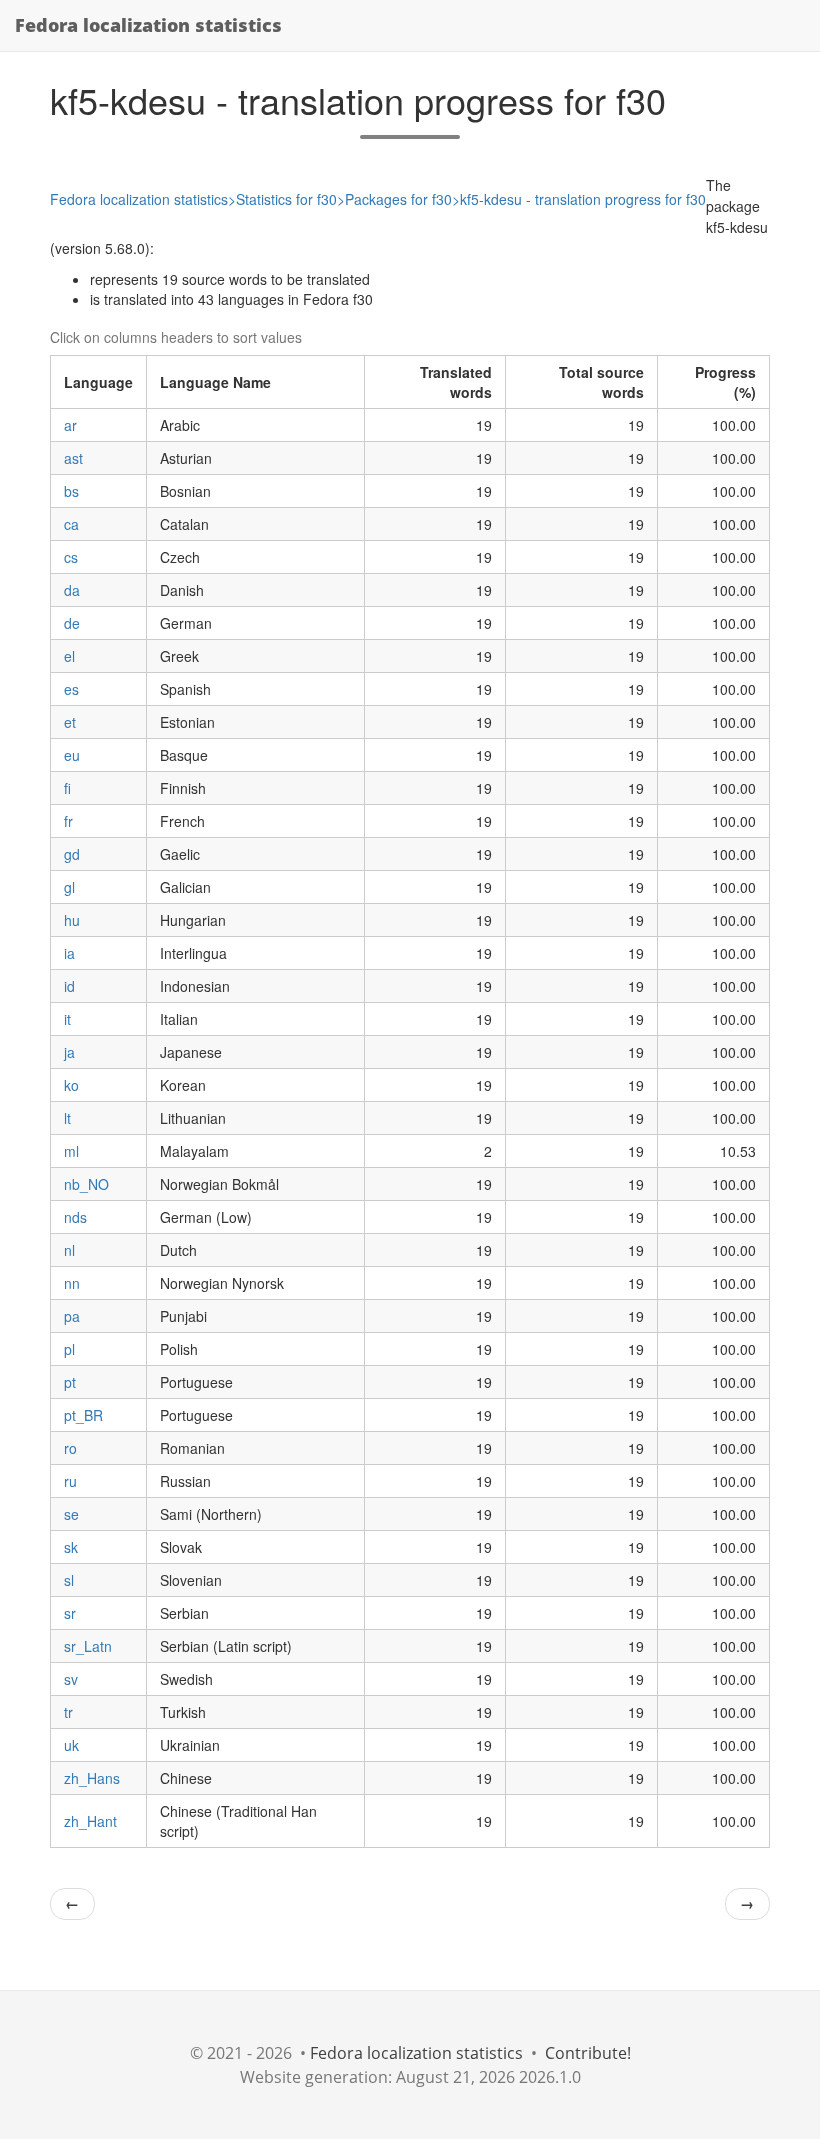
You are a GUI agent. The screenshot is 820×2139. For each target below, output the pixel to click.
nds (75, 1217)
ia (69, 953)
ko (71, 1085)
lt (67, 1118)
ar (70, 425)
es (71, 689)
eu (72, 755)
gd (72, 854)
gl (69, 887)
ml (71, 1151)
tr (68, 1712)
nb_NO (86, 1184)
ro (70, 1448)
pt (70, 1382)
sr (70, 1613)
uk (71, 1745)
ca (71, 524)
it (67, 1019)
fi (67, 788)
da (72, 590)
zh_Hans (92, 1778)
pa (72, 1316)
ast (73, 458)
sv (71, 1679)
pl (69, 1349)
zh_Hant (90, 1821)
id (69, 986)
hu (72, 920)
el (69, 656)
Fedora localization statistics (148, 25)
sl (69, 1580)
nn (72, 1283)
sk (71, 1547)
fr (68, 821)
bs (71, 491)
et (70, 722)
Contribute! (588, 2053)
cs (71, 557)
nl (69, 1250)
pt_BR (83, 1415)
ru (70, 1481)
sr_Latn (88, 1646)
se (71, 1514)
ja (69, 1052)
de (72, 623)
